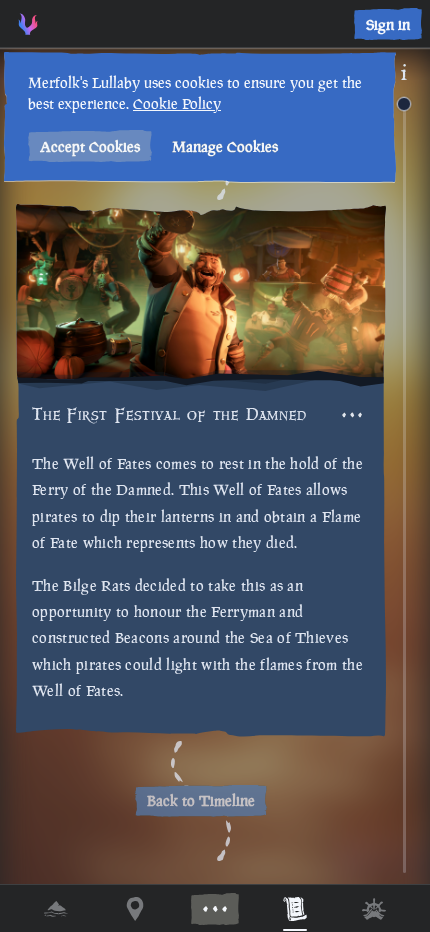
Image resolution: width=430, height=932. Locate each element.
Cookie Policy (177, 103)
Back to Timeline (201, 800)
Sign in (388, 24)
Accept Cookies (90, 146)
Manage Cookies (225, 146)
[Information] (404, 72)
